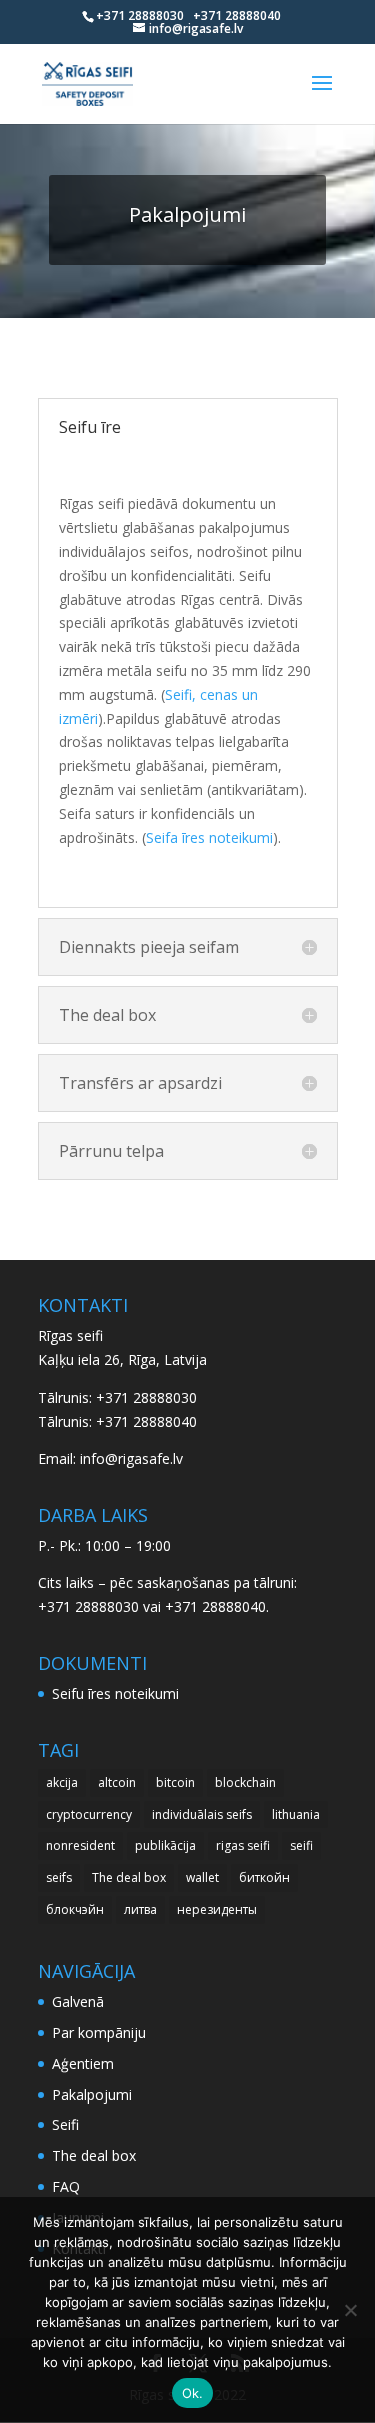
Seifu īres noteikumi (115, 1693)
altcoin (117, 1782)
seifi (301, 1845)
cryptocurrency (89, 1814)
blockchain (245, 1782)
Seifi (65, 2124)
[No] (350, 2310)
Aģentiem (83, 2063)
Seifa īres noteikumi (209, 837)
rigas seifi (243, 1845)
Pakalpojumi (92, 2094)
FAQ (66, 2186)
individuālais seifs (202, 1814)
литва (140, 1909)
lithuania (296, 1814)
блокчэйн (75, 1909)
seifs (59, 1877)
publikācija (165, 1845)
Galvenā (78, 2001)
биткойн (264, 1877)
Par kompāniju (99, 2032)
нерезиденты (217, 1909)
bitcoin (175, 1782)
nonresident (80, 1845)
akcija (62, 1782)
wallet (202, 1877)
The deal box (129, 1877)
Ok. (193, 2393)
